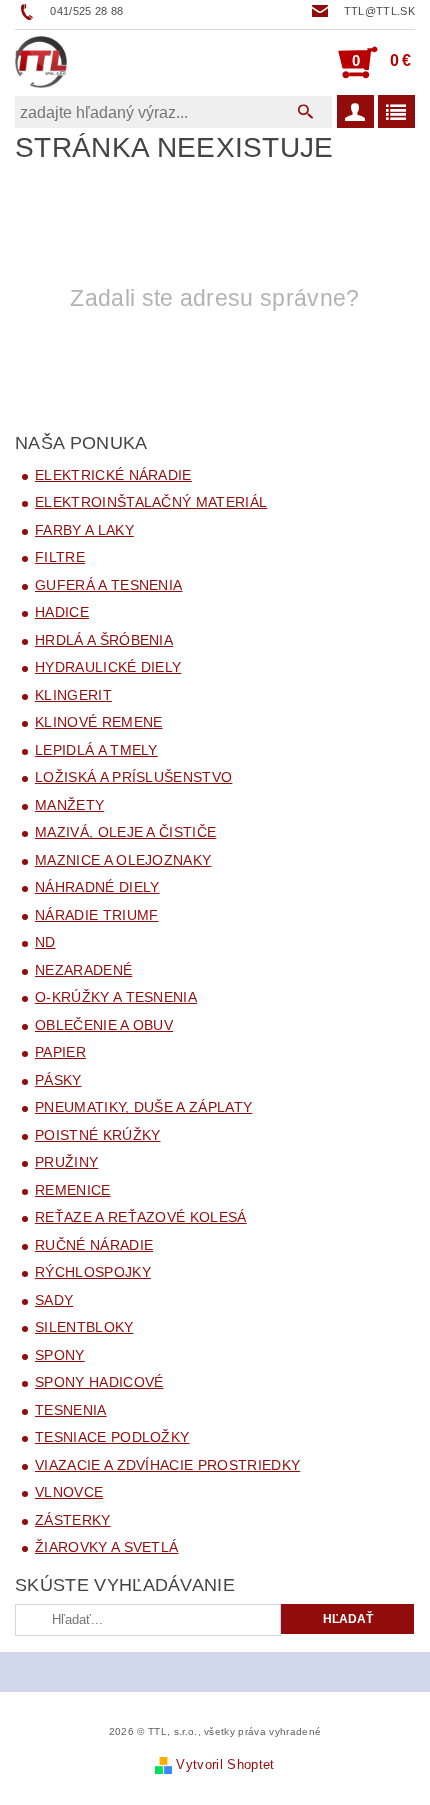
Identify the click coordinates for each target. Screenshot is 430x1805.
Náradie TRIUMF (96, 915)
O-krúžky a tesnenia (116, 997)
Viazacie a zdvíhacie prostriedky (167, 1465)
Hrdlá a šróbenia (104, 640)
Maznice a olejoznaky (123, 860)
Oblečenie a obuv (104, 1025)
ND (45, 942)
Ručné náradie (94, 1245)
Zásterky (73, 1520)
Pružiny (66, 1162)
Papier (60, 1052)
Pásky (58, 1080)
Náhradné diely (97, 887)
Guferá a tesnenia (108, 585)
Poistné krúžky (97, 1135)
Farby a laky (84, 530)
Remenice (73, 1190)
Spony (60, 1355)
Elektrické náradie (113, 475)
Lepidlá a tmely (96, 750)
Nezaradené (83, 970)
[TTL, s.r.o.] (41, 62)
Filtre (60, 557)
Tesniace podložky (112, 1437)
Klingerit (73, 695)
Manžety (69, 805)
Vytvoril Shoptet (225, 1764)
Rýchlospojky (93, 1272)
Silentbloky (84, 1327)
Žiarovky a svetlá (106, 1547)
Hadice (62, 612)
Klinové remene (98, 722)
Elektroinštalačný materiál (151, 502)
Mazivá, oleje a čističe (125, 832)
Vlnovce (69, 1492)
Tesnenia (71, 1410)
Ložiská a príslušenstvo (133, 777)
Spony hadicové (99, 1382)
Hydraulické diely (108, 667)
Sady (54, 1300)
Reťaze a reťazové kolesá (141, 1217)
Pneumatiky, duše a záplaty (143, 1107)
